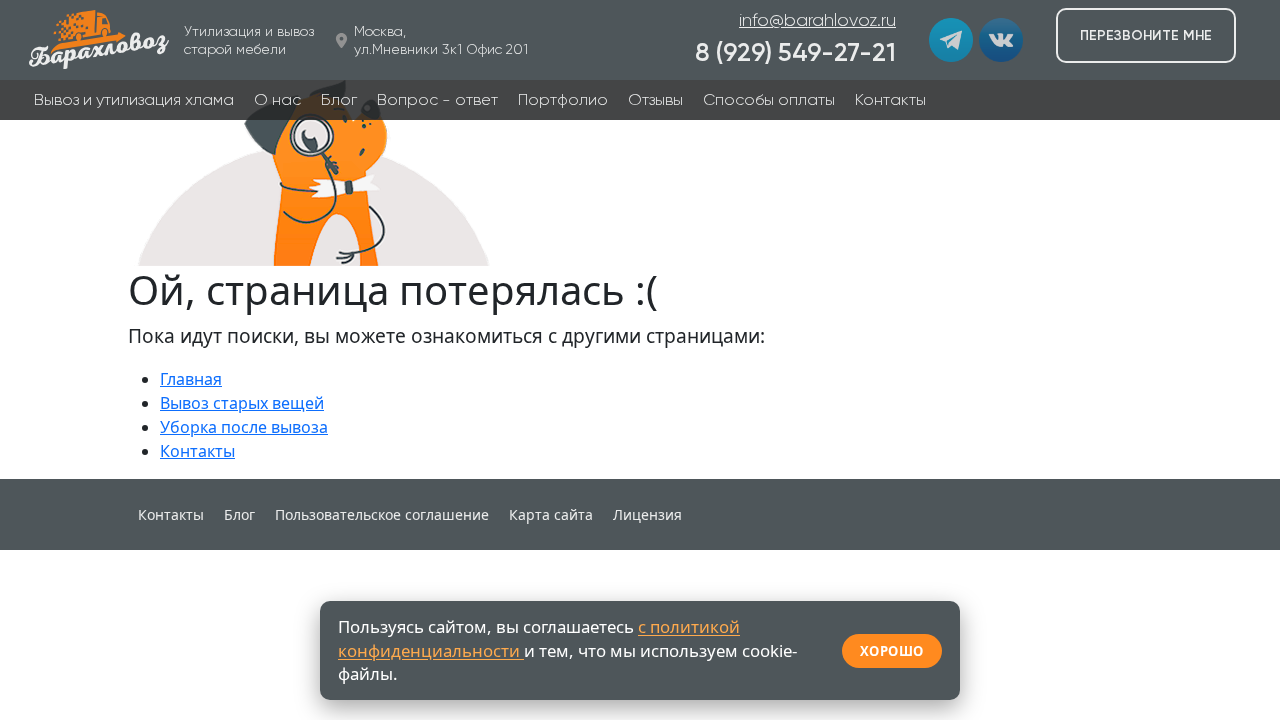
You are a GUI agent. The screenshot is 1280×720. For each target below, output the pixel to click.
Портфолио (563, 99)
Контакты (890, 99)
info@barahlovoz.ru (817, 20)
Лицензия (647, 514)
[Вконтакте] (1001, 40)
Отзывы (655, 99)
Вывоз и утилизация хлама (134, 99)
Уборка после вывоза (244, 427)
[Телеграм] (951, 40)
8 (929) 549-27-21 (795, 52)
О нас (277, 99)
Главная (191, 379)
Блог (339, 99)
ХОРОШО (892, 651)
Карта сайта (551, 514)
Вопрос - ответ (437, 99)
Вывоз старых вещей (242, 403)
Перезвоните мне (1146, 35)
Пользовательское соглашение (382, 514)
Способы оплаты (769, 99)
